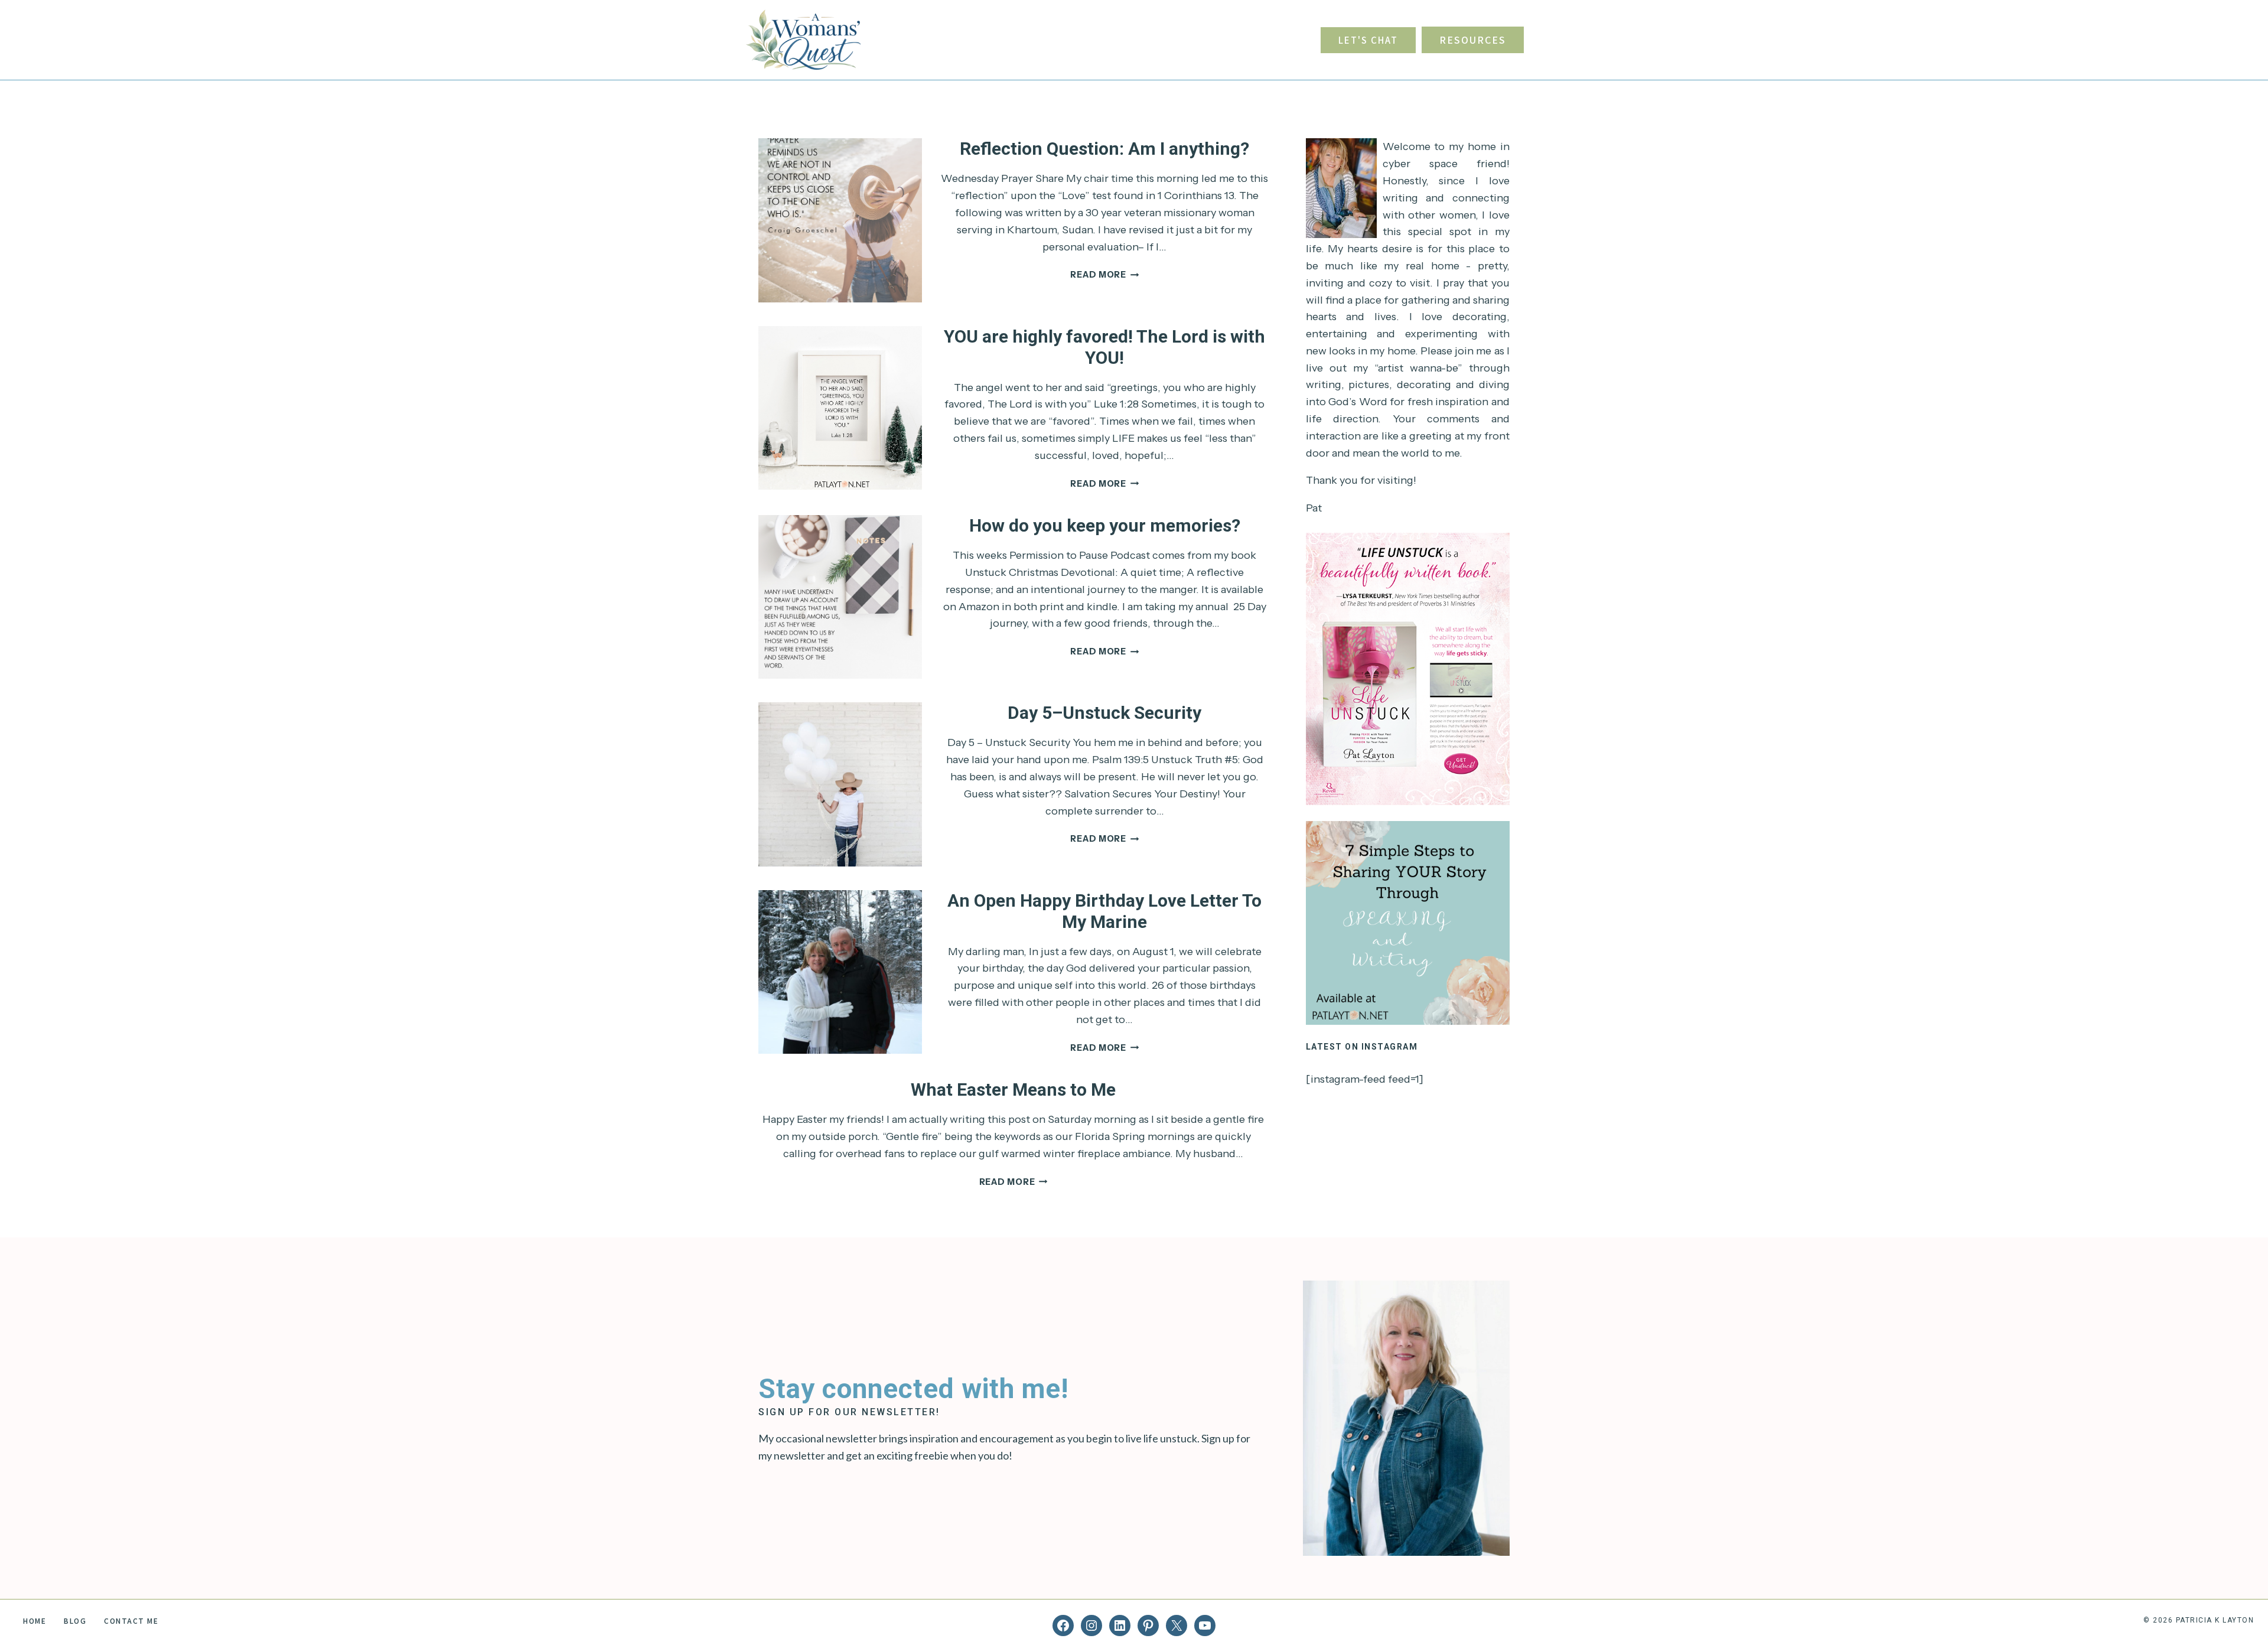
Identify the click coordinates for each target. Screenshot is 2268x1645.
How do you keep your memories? (1105, 525)
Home (35, 1620)
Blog (75, 1620)
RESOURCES (1473, 40)
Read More (1104, 275)
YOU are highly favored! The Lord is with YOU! (1104, 347)
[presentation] (840, 220)
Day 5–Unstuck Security (1104, 713)
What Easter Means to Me (1013, 1089)
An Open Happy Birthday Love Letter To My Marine (1104, 911)
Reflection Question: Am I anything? (1104, 149)
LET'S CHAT (1368, 40)
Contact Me (131, 1620)
